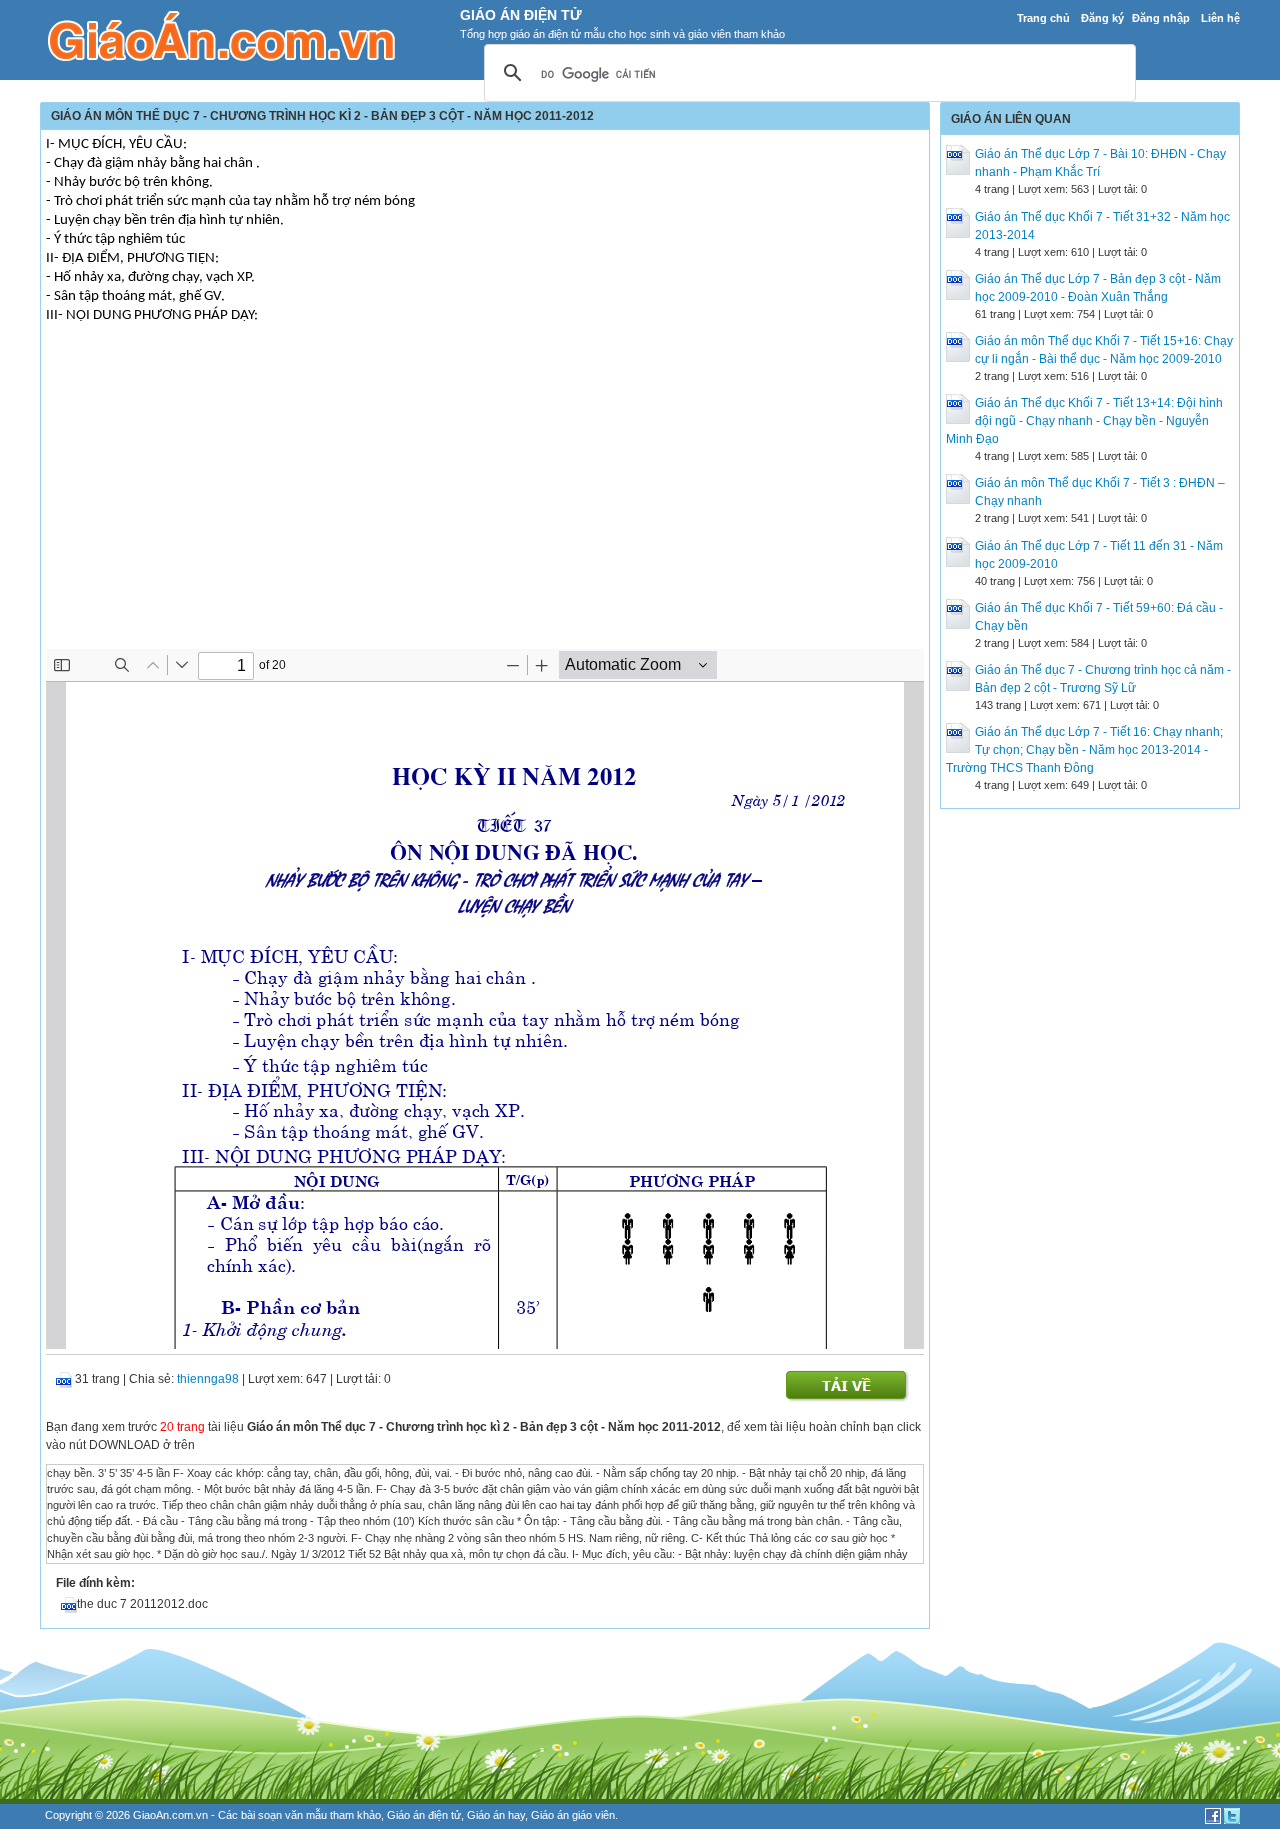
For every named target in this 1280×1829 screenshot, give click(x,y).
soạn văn (280, 1815)
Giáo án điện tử (424, 1815)
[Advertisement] (485, 499)
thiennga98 (208, 1379)
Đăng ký (1102, 18)
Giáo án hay (496, 1815)
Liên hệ (1220, 18)
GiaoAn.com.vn (170, 1815)
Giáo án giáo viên (573, 1815)
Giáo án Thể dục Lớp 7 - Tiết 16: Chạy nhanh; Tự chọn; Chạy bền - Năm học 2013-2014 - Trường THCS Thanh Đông (1084, 750)
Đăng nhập (1161, 18)
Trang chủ (1043, 18)
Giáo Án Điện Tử (521, 15)
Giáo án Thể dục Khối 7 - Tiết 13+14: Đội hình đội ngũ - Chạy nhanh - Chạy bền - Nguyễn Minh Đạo (1084, 421)
